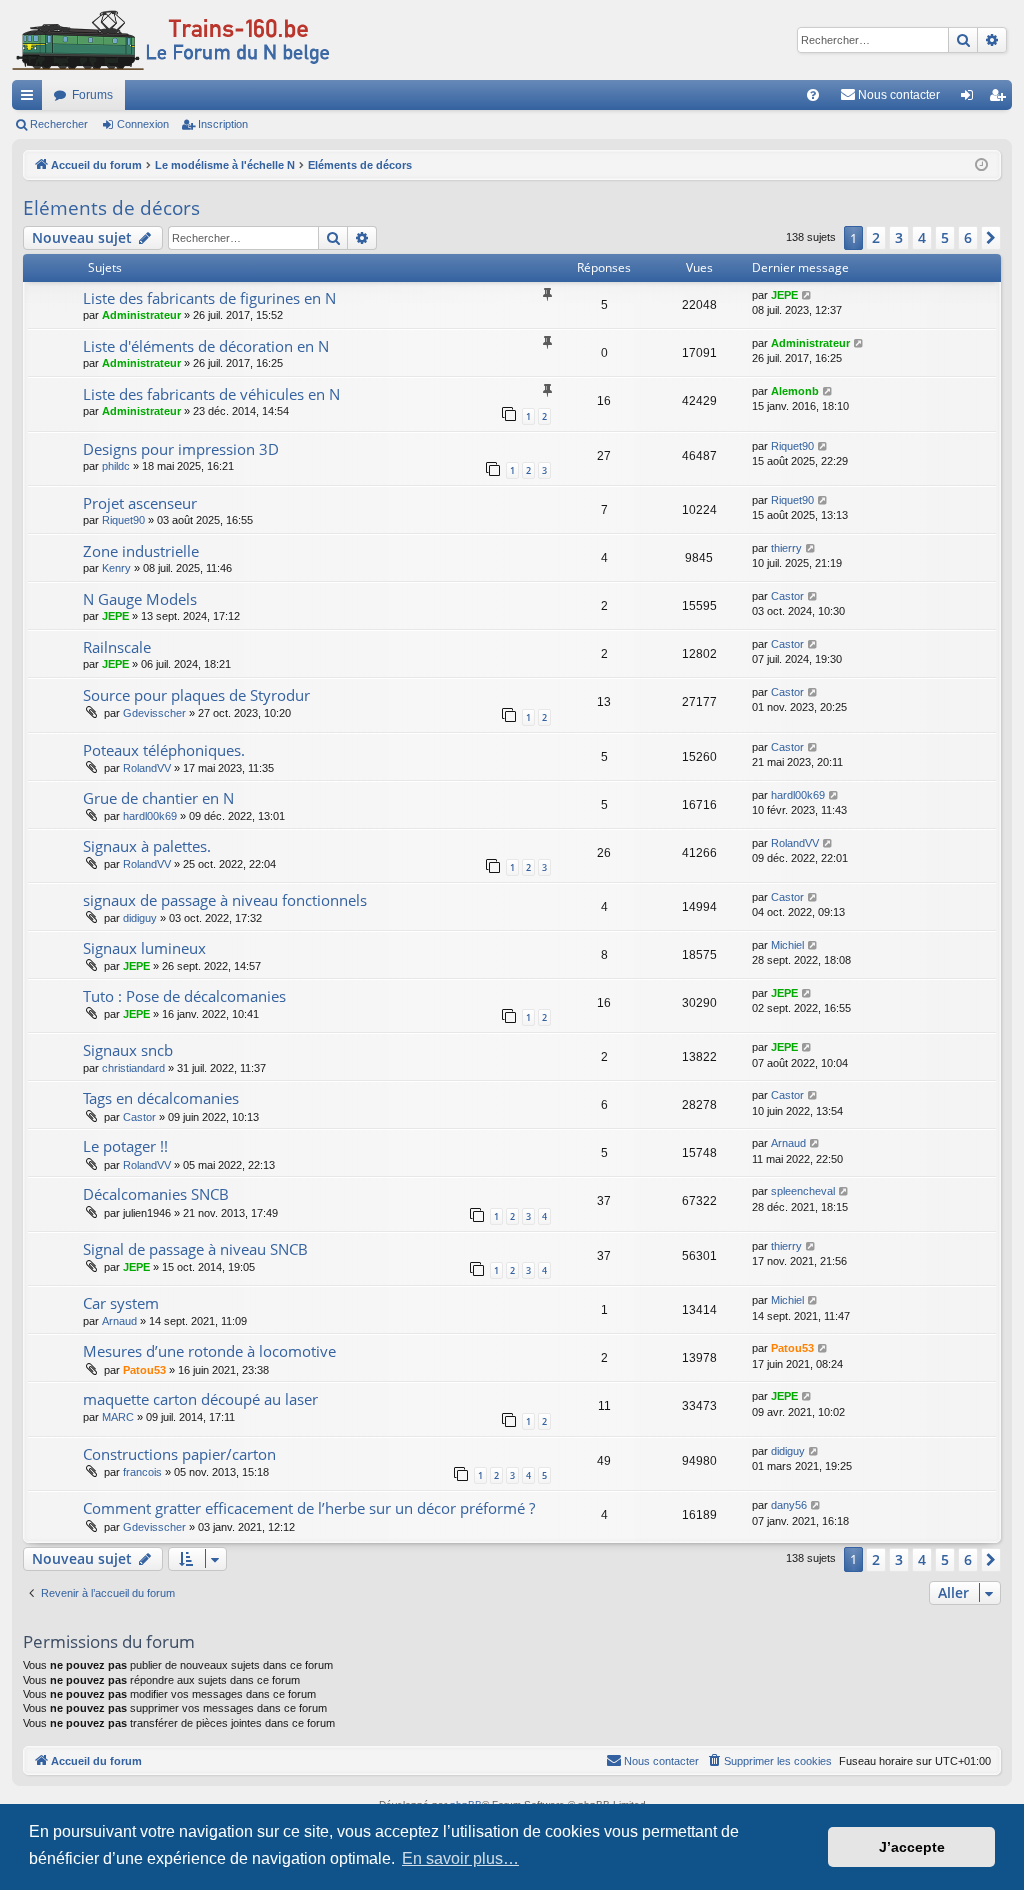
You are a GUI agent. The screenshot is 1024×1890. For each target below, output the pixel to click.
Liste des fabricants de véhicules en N (211, 394)
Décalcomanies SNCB (156, 1194)
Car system (121, 1303)
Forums (92, 95)
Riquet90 (792, 446)
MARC (118, 1417)
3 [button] (899, 237)
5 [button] (945, 237)
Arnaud (788, 1143)
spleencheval (803, 1191)
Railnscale (117, 647)
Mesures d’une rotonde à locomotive (209, 1351)
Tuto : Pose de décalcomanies (184, 996)
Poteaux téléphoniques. (164, 750)
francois (142, 1472)
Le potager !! (125, 1146)
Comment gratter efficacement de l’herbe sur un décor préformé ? (309, 1508)
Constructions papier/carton (179, 1454)
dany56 (789, 1505)
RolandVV (147, 768)
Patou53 (144, 1370)
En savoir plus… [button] (460, 1858)
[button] (991, 238)
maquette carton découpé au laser (200, 1399)
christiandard (133, 1068)
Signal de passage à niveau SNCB (195, 1249)
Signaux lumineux (144, 948)
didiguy (140, 918)
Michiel (787, 945)
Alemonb (795, 391)
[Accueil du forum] (171, 40)
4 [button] (922, 237)
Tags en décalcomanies (161, 1098)
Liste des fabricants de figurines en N (209, 298)
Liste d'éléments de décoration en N (206, 346)
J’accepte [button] (912, 1847)
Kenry (116, 568)
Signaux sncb (128, 1050)
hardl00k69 (150, 816)
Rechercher (59, 124)
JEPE (784, 295)
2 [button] (876, 237)
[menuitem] (813, 95)
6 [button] (968, 237)
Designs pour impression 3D (181, 449)
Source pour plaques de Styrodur (196, 695)
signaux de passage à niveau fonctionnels (225, 900)
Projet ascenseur (140, 503)
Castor (787, 596)
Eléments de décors (111, 208)
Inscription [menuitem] (1001, 99)
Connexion (143, 124)
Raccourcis (31, 99)
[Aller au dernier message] (807, 295)
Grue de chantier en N (158, 798)
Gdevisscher (154, 713)
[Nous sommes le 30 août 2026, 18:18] (981, 165)
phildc (116, 466)
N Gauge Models (140, 599)
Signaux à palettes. (147, 846)
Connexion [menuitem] (971, 99)
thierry (786, 548)
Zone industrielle (141, 551)
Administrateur (141, 315)
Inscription (223, 124)
